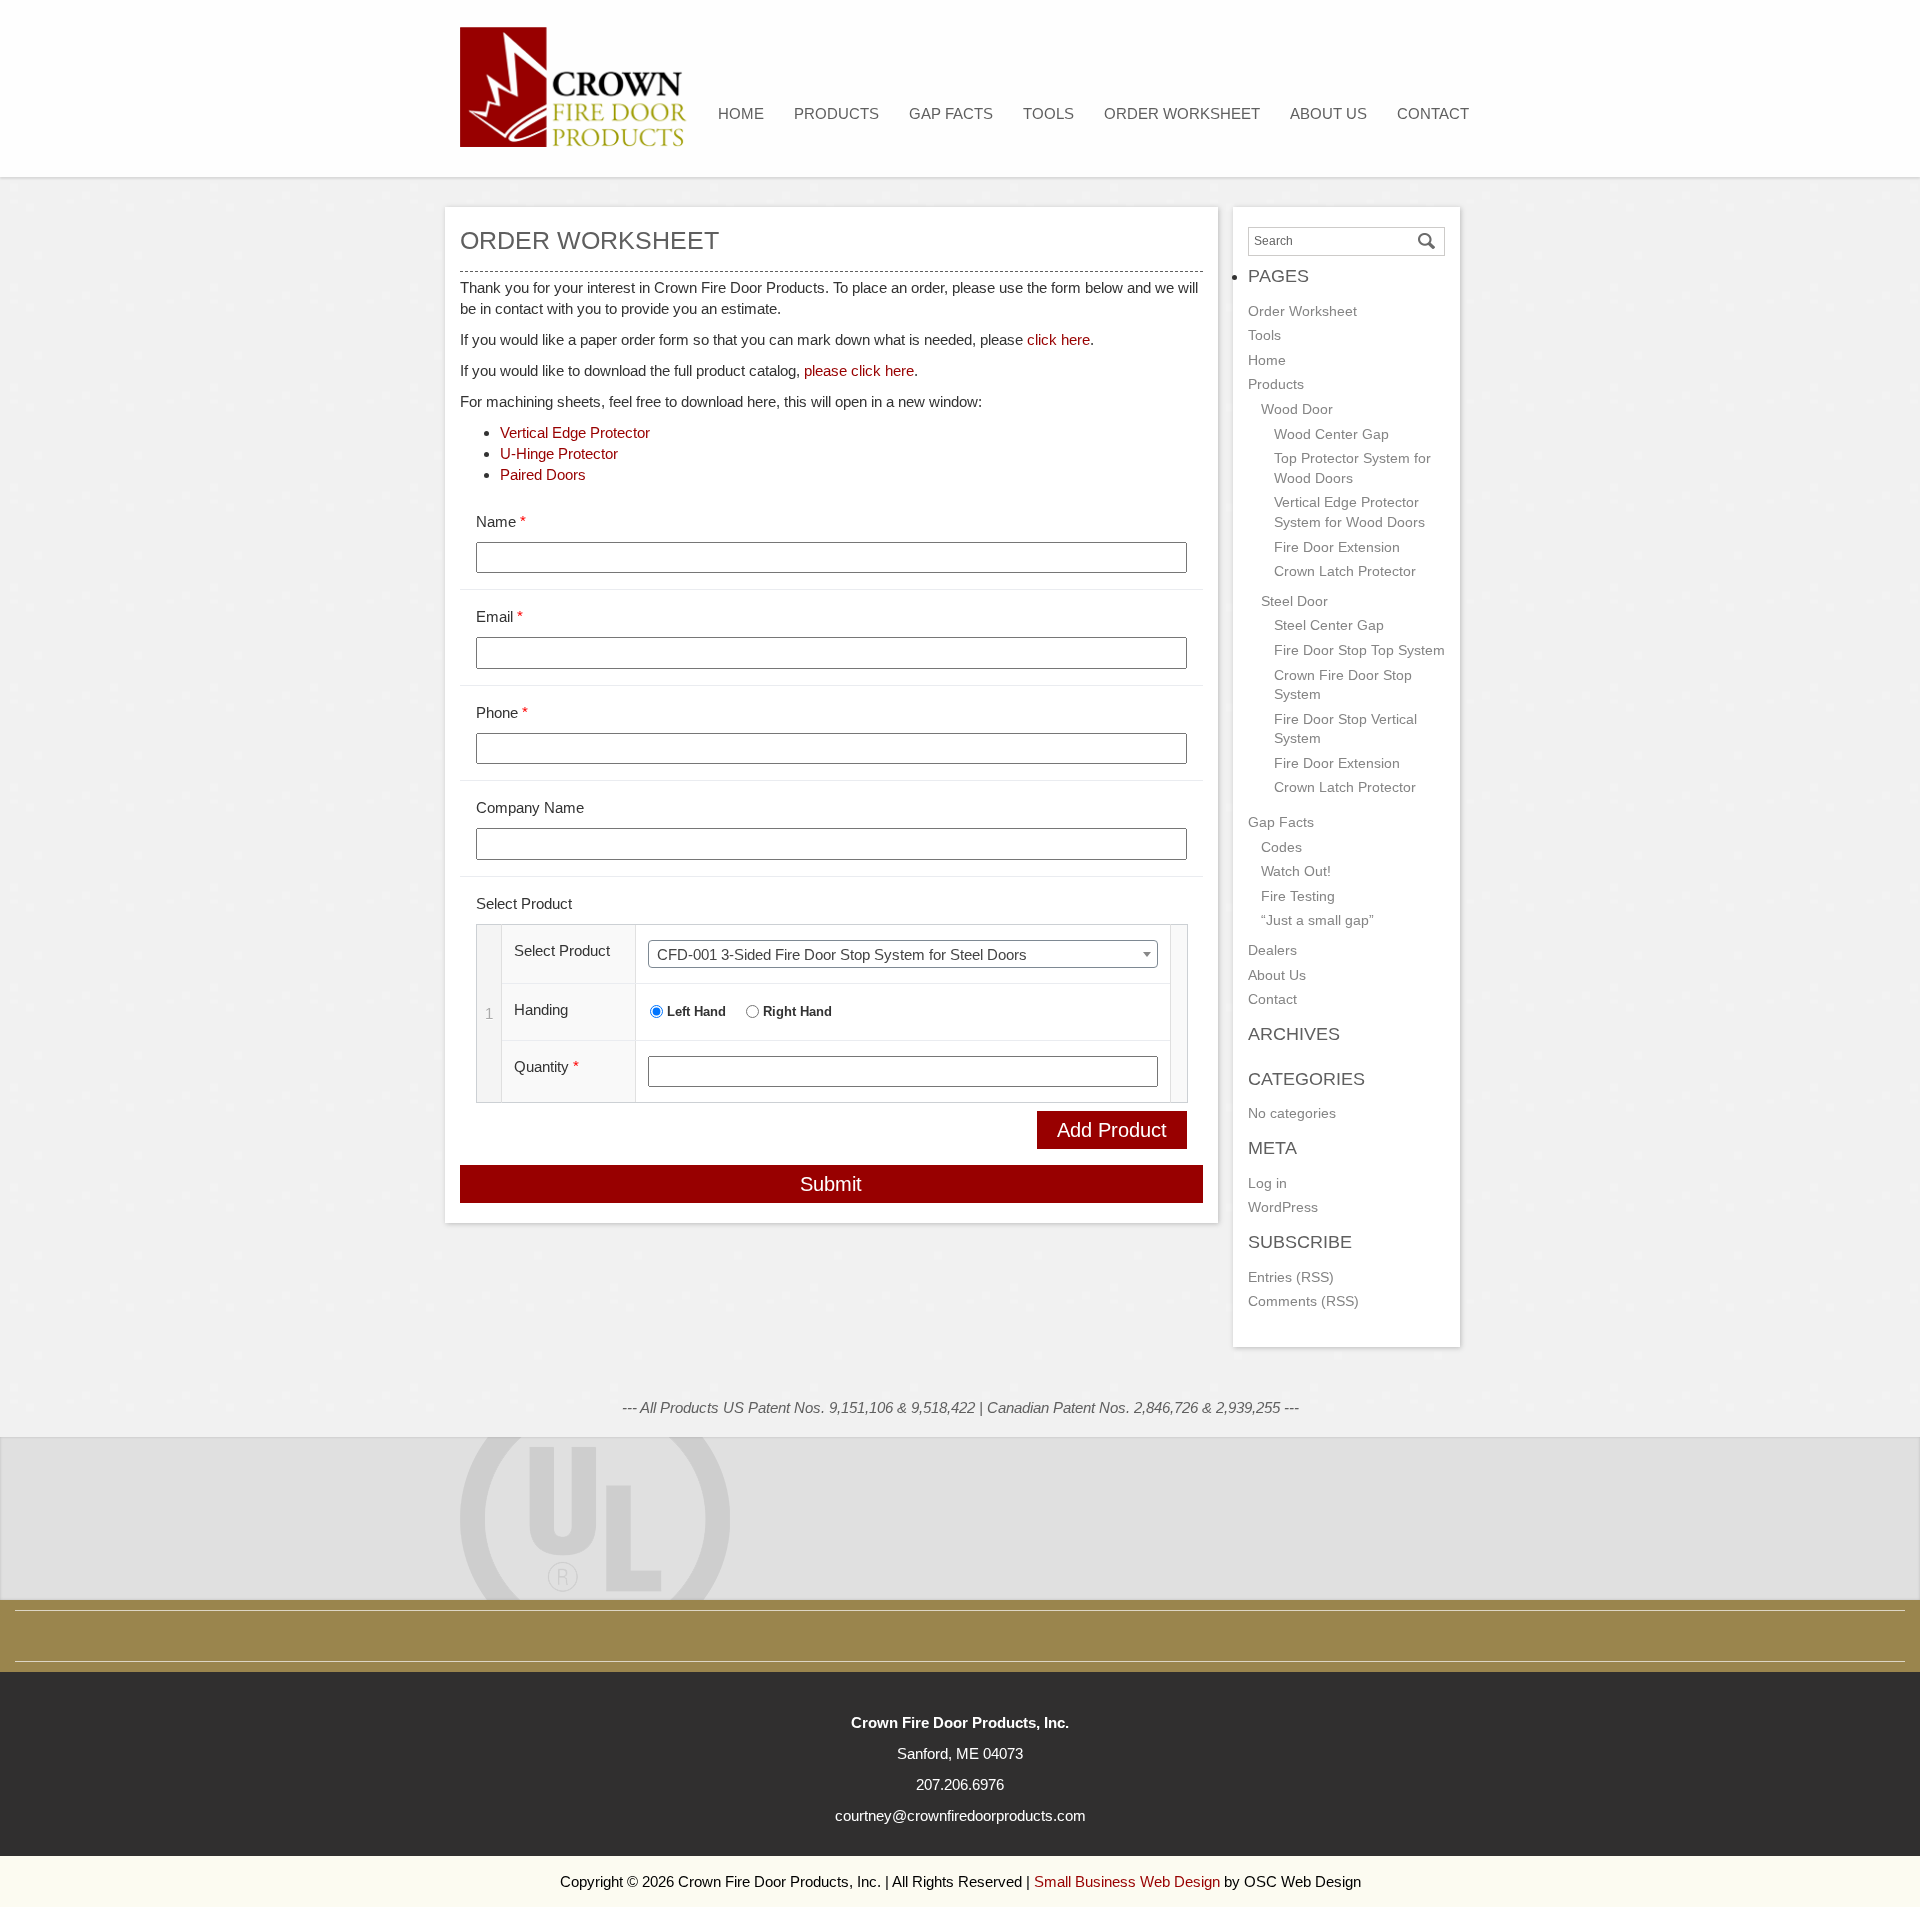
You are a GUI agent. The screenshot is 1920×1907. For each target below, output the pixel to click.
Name (501, 521)
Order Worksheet (1182, 113)
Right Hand (797, 1011)
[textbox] (903, 955)
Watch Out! (1296, 871)
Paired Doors (543, 474)
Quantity (546, 1066)
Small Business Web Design (1127, 1881)
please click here (859, 370)
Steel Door (1294, 601)
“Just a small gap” (1317, 920)
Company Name (530, 807)
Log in (1267, 1183)
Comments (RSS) (1303, 1301)
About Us (1328, 113)
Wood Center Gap (1331, 434)
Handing (541, 1009)
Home (741, 113)
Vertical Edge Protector (575, 432)
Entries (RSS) (1291, 1277)
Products (836, 113)
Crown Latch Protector (1345, 571)
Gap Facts (951, 113)
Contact (1433, 113)
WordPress (1283, 1207)
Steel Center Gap (1329, 625)
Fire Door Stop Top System (1359, 650)
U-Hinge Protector (559, 453)
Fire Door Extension (1337, 547)
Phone (502, 712)
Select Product (524, 903)
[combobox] (903, 954)
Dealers (1272, 950)
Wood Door (1297, 409)
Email (499, 616)
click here (1058, 339)
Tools (1048, 113)
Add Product (1112, 1130)
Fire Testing (1298, 896)
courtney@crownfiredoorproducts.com (960, 1815)
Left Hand (696, 1011)
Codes (1281, 847)
